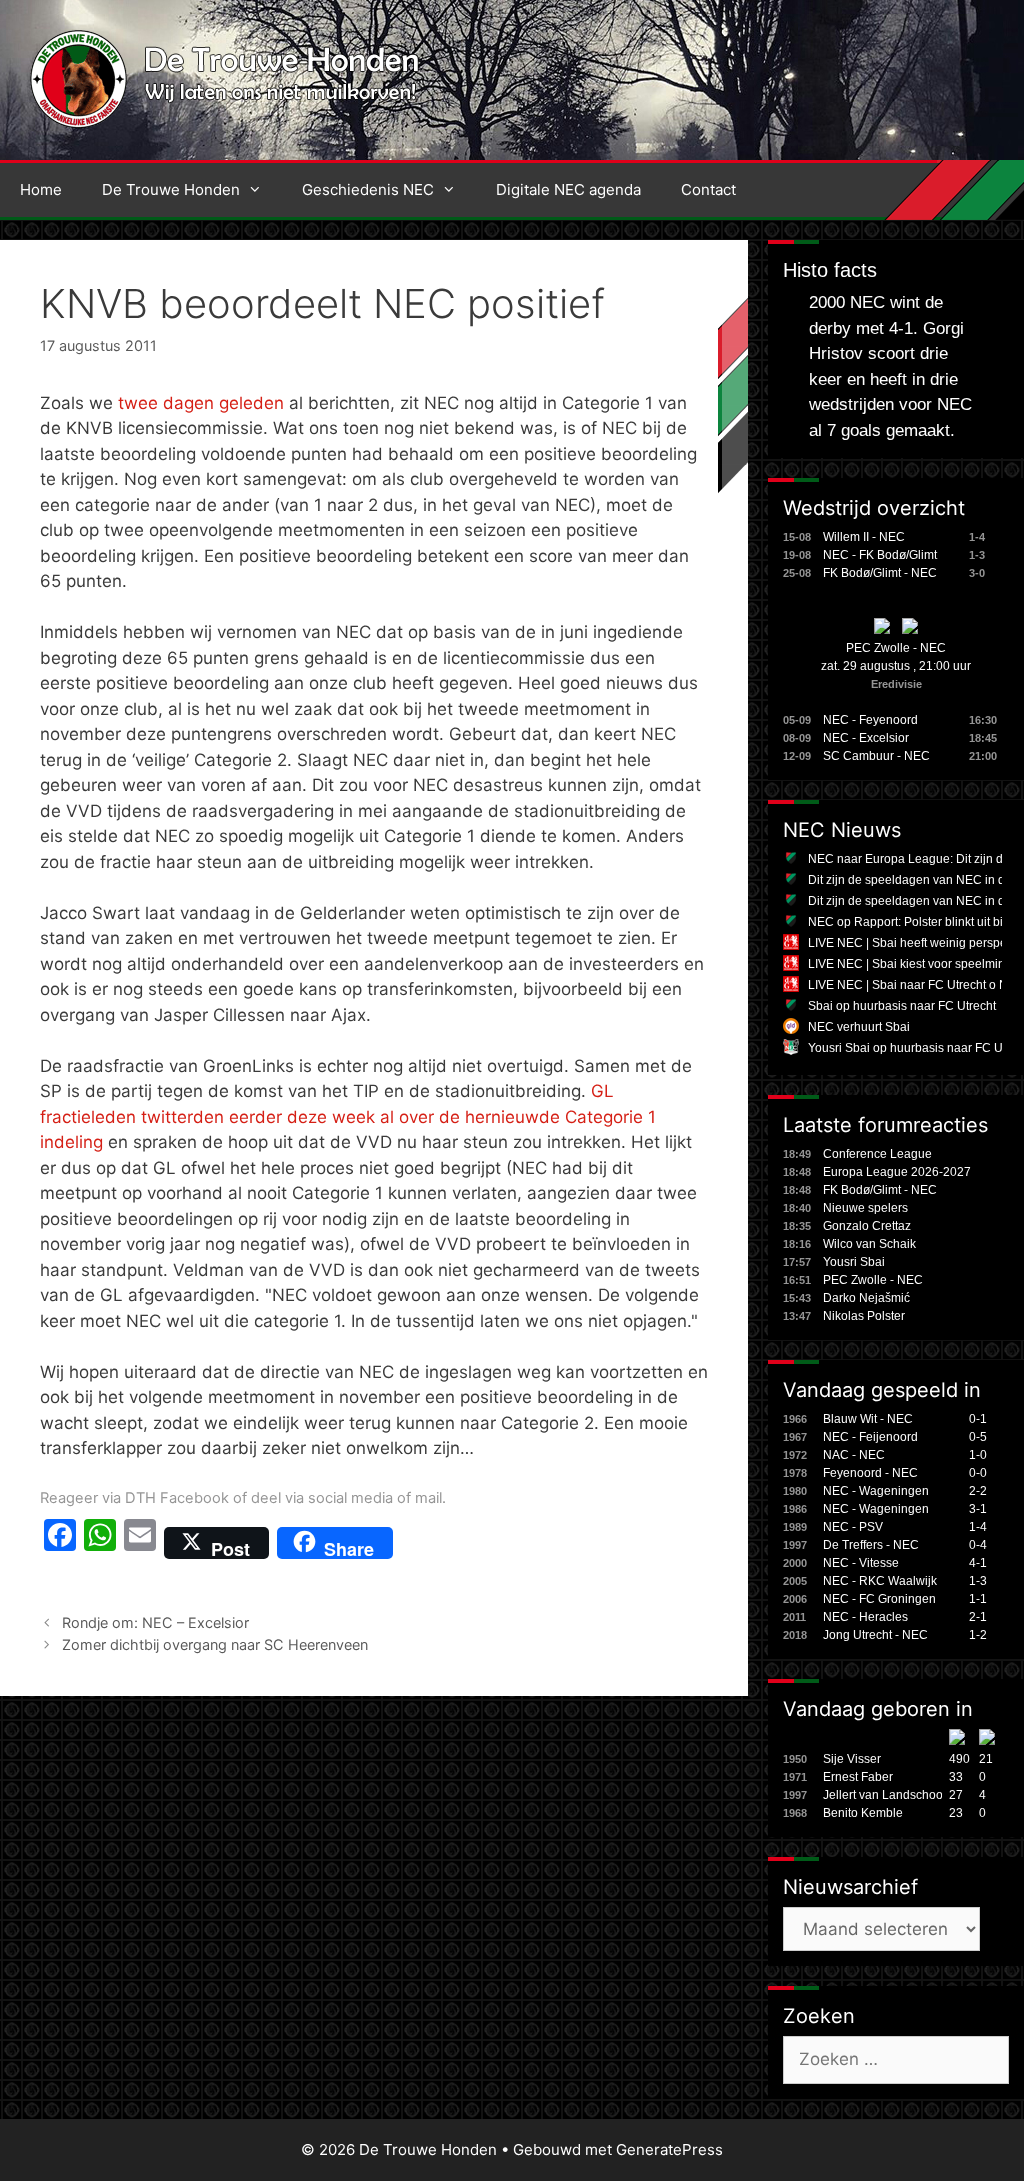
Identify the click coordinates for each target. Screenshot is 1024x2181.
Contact (708, 189)
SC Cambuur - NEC (876, 756)
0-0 (978, 1473)
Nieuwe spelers (865, 1208)
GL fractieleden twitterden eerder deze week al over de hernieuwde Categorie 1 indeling (348, 1116)
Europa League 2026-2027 (897, 1172)
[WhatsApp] (100, 1543)
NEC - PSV (853, 1527)
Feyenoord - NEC (870, 1473)
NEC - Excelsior (866, 738)
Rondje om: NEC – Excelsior (155, 1622)
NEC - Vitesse (861, 1563)
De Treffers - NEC (871, 1545)
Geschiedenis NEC (368, 189)
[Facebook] (60, 1543)
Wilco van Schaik (869, 1244)
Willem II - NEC (864, 537)
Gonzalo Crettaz (867, 1226)
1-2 (978, 1635)
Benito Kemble (863, 1813)
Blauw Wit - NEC (868, 1419)
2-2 (978, 1491)
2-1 (978, 1617)
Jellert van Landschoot (884, 1795)
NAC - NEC (854, 1455)
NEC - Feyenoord (870, 720)
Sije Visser (852, 1759)
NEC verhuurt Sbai (859, 1027)
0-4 (978, 1545)
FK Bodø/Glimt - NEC (880, 573)
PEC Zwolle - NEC (896, 648)
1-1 (978, 1599)
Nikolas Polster (864, 1316)
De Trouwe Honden (171, 189)
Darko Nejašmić (866, 1298)
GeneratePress (669, 2149)
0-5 (978, 1437)
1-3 (978, 1581)
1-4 (978, 1527)
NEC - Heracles (865, 1617)
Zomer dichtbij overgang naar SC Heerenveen (215, 1644)
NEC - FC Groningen (879, 1599)
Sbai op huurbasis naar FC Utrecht (902, 1006)
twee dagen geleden (201, 403)
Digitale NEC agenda (568, 189)
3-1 (978, 1509)
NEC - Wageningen (876, 1491)
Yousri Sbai (854, 1262)
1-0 (978, 1455)
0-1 (978, 1419)
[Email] (140, 1543)
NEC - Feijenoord (870, 1437)
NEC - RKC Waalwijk (880, 1581)
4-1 (978, 1563)
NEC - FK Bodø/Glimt (880, 555)
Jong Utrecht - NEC (875, 1635)
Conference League (877, 1154)
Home (41, 189)
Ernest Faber (858, 1777)
